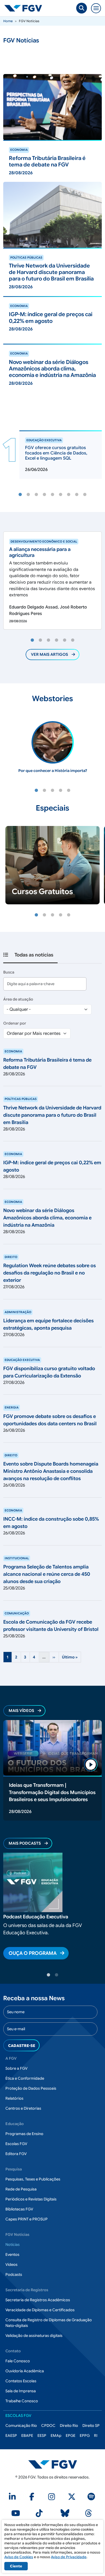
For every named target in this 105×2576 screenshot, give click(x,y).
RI (96, 2436)
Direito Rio (69, 2426)
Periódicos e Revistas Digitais (31, 2199)
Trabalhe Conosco (22, 2401)
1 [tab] (20, 495)
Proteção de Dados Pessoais (31, 2088)
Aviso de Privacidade (69, 2557)
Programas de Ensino (24, 2134)
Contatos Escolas (21, 2381)
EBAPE (27, 2436)
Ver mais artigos (50, 654)
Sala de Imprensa (21, 2391)
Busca (9, 972)
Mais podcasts (25, 1843)
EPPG (85, 2436)
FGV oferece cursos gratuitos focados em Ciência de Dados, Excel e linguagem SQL (56, 453)
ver (7, 143)
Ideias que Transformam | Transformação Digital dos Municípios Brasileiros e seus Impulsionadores (52, 1792)
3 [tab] (36, 495)
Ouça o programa (33, 1953)
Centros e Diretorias (23, 2108)
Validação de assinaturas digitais (34, 2336)
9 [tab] (85, 495)
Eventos (12, 2254)
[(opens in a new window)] (13, 2498)
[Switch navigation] (96, 8)
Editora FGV (16, 2154)
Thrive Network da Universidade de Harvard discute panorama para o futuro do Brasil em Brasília (52, 1115)
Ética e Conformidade (25, 2078)
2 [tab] (28, 495)
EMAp (56, 2436)
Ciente (16, 2566)
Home (8, 21)
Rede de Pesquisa (21, 2189)
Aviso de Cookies (19, 2557)
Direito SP (91, 2426)
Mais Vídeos (21, 1711)
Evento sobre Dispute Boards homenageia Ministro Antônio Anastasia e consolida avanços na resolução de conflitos (51, 1471)
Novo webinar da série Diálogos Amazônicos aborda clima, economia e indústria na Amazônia (47, 1218)
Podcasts (14, 2274)
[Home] (25, 8)
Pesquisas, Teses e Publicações (33, 2179)
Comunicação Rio (21, 2426)
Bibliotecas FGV (19, 2209)
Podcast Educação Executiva (36, 1917)
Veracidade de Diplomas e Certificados (40, 2310)
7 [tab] (69, 495)
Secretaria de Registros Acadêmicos (38, 2300)
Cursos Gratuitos (42, 891)
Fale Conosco (18, 2361)
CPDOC (48, 2426)
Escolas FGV (16, 2144)
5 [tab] (52, 495)
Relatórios (14, 2098)
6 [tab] (61, 495)
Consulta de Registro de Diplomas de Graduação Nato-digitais (49, 2323)
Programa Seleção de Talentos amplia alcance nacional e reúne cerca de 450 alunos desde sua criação (47, 1574)
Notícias (13, 2244)
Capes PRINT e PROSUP (27, 2219)
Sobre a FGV (16, 2068)
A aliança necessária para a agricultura (40, 552)
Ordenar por (15, 1023)
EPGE (71, 2436)
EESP (42, 2436)
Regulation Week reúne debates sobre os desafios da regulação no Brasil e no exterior (50, 1273)
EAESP (11, 2436)
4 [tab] (44, 495)
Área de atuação (18, 999)
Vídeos (11, 2264)
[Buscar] (82, 8)
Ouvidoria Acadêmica (25, 2371)
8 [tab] (77, 495)
